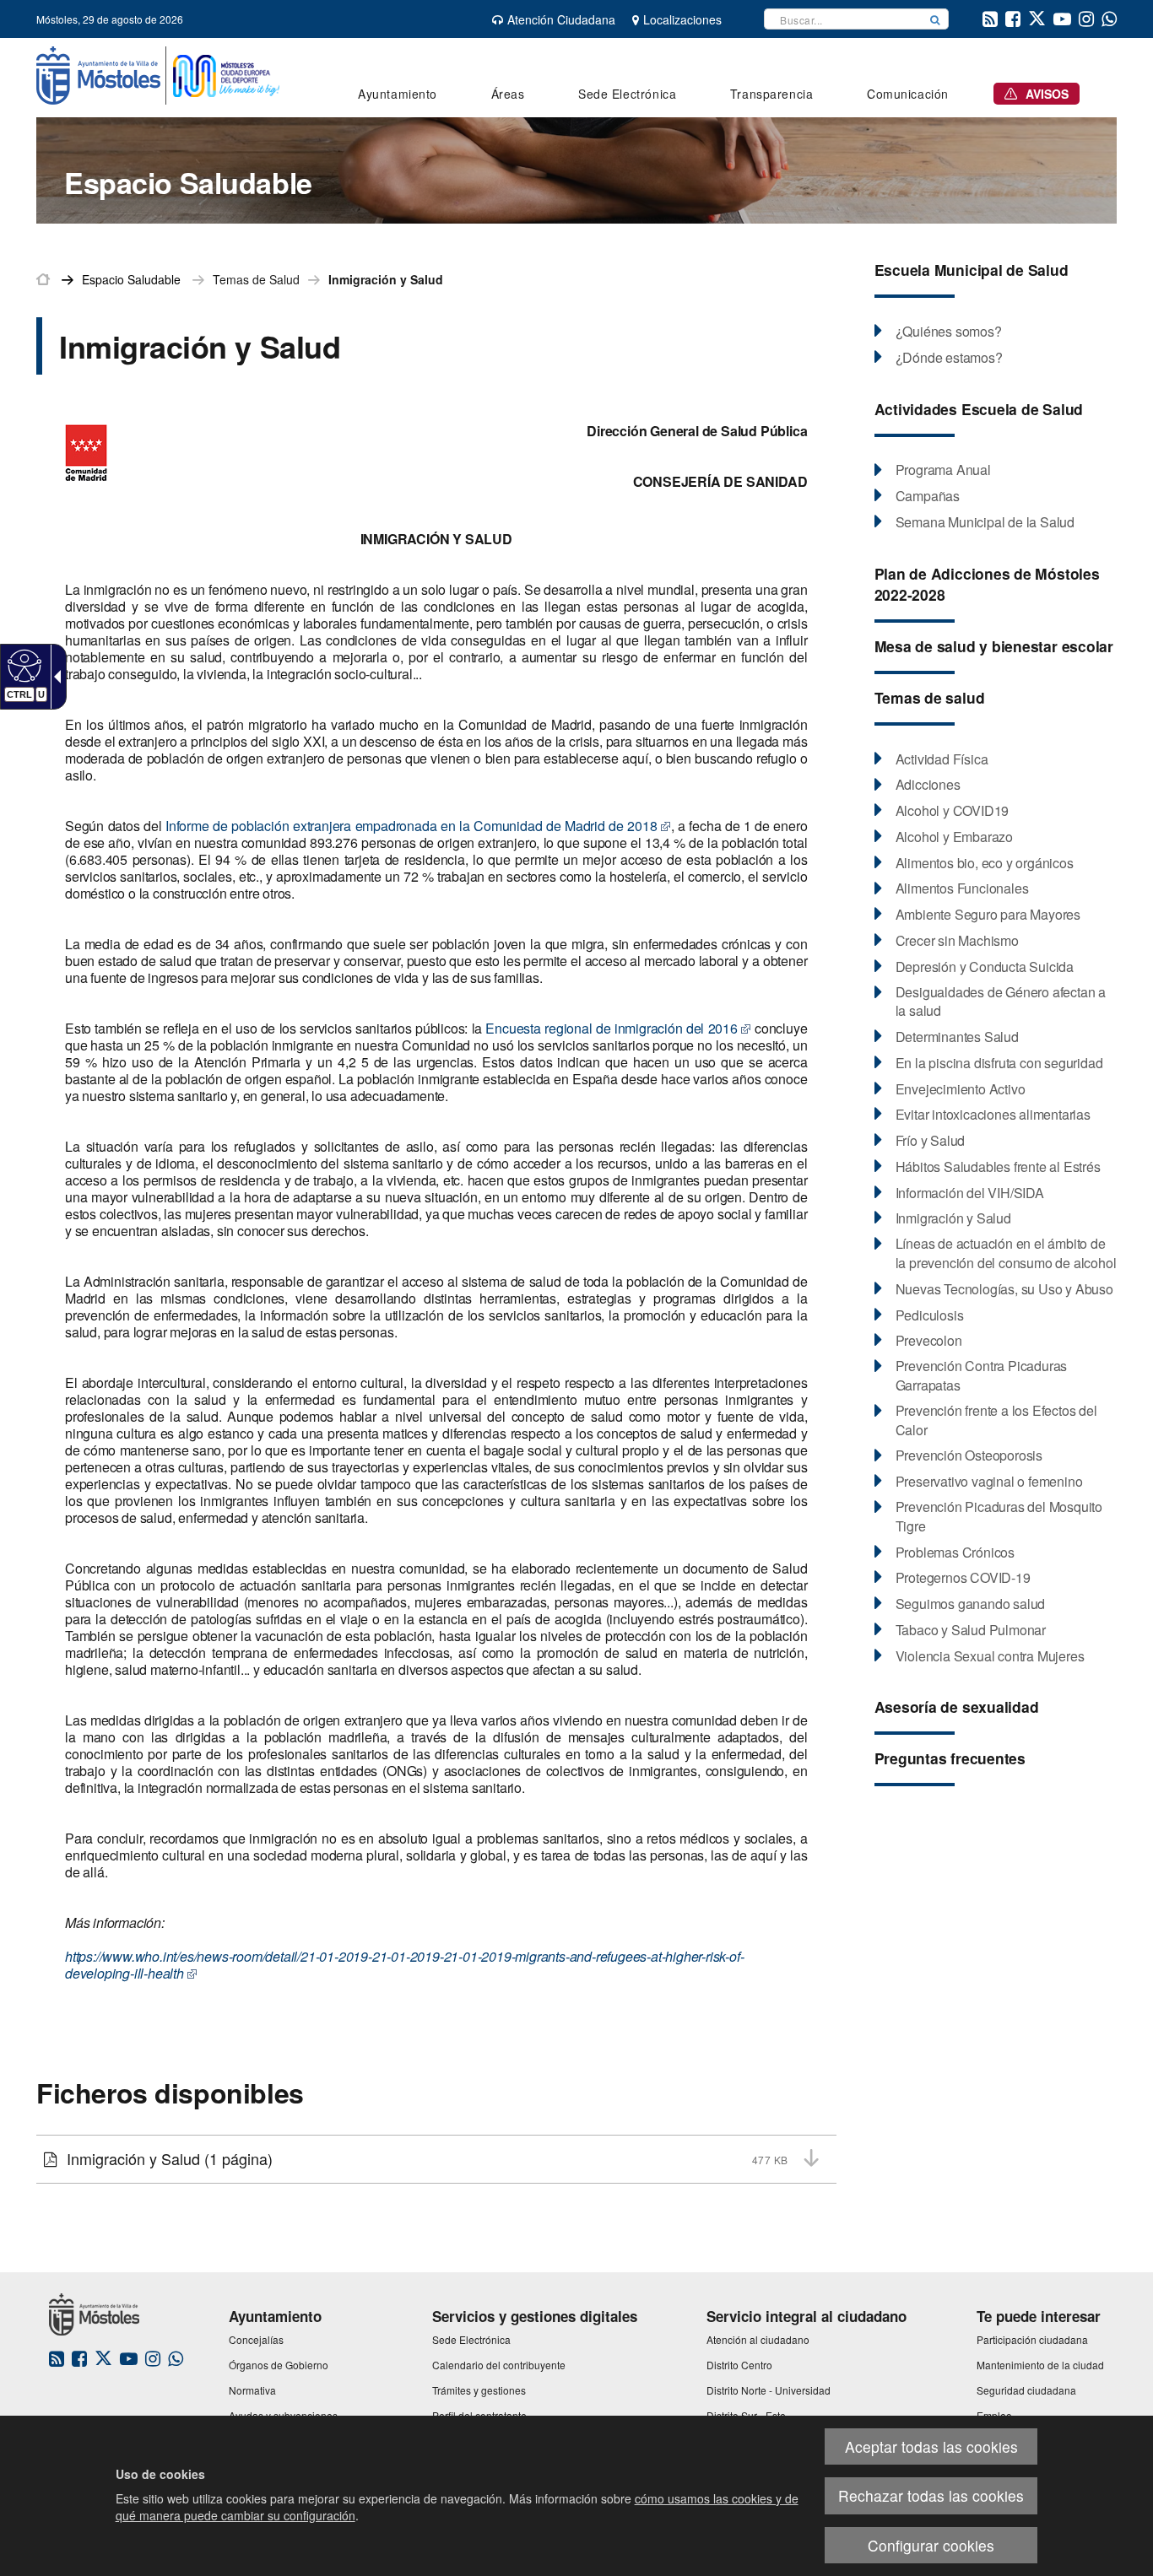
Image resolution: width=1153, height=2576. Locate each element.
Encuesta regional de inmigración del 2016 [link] (611, 1028)
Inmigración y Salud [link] (386, 279)
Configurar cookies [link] (931, 2545)
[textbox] (843, 19)
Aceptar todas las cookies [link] (931, 2446)
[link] (22, 665)
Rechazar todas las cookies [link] (931, 2495)
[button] (935, 19)
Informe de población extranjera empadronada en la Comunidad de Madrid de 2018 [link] (411, 826)
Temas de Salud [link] (256, 279)
